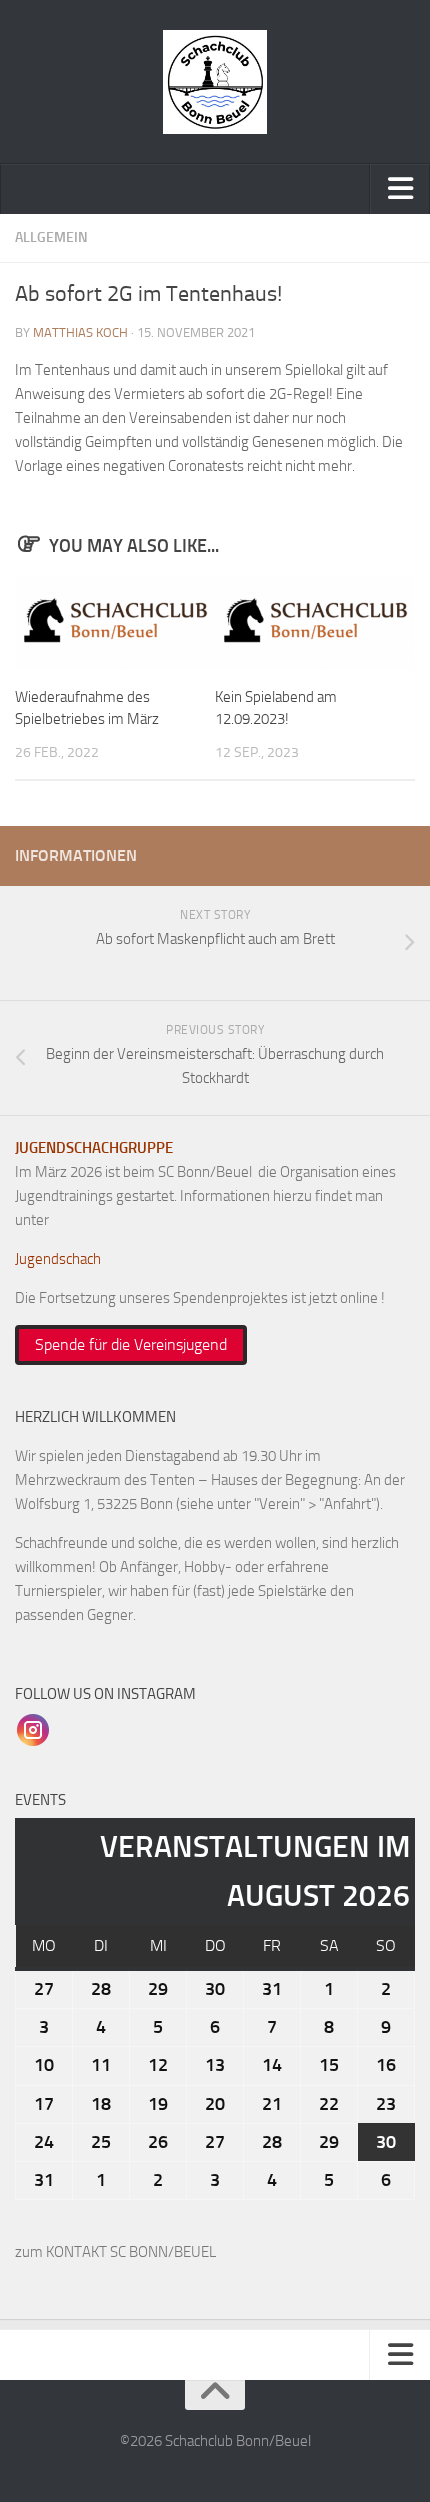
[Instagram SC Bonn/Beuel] (33, 1729)
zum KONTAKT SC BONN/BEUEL (115, 2252)
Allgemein (51, 237)
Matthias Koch (80, 332)
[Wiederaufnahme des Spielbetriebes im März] (114, 623)
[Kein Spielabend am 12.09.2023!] (314, 623)
